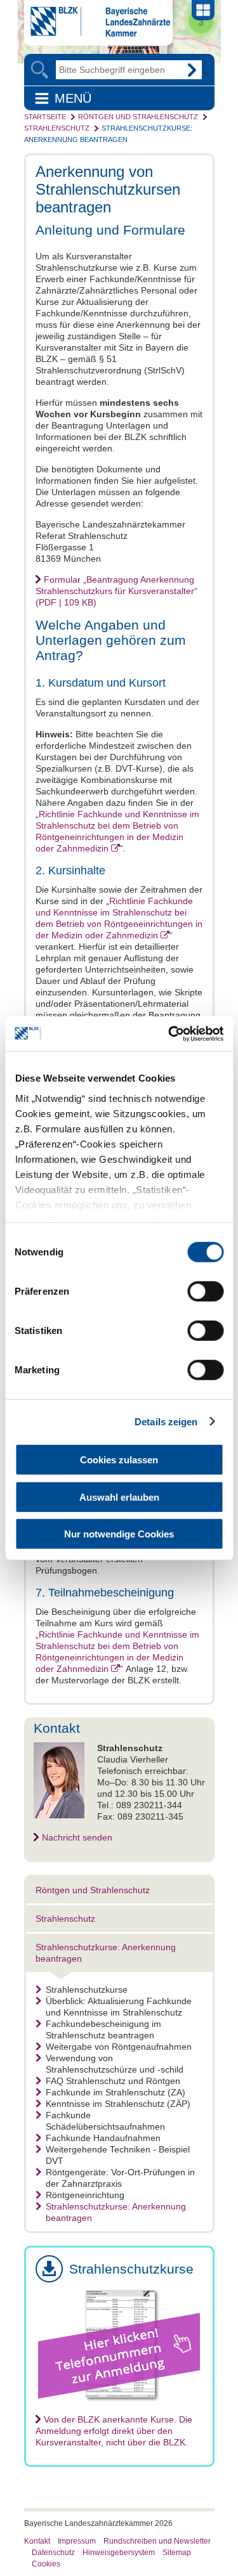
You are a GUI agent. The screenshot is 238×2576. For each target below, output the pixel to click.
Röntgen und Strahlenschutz (138, 117)
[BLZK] (97, 34)
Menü (73, 98)
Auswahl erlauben (119, 1497)
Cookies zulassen (119, 1460)
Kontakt (37, 2541)
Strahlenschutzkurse (87, 1990)
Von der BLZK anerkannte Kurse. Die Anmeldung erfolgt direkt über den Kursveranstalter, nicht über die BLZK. (114, 2431)
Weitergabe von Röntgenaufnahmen (119, 2047)
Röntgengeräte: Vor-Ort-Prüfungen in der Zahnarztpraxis (120, 2178)
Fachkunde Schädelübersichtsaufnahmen (105, 2121)
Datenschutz (53, 2553)
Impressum (77, 2541)
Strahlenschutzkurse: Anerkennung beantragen (116, 2212)
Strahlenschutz (57, 128)
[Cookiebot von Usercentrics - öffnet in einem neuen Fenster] (169, 1033)
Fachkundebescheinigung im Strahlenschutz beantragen (103, 2029)
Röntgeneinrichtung (85, 2195)
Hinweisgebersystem (119, 2553)
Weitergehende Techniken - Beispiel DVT (118, 2155)
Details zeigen (166, 1421)
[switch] (205, 1291)
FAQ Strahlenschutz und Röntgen (113, 2081)
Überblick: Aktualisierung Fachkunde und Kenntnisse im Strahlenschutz (119, 2007)
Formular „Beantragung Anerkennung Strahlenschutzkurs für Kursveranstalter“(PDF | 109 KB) (116, 591)
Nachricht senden (77, 1837)
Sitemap (177, 2553)
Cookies (46, 2564)
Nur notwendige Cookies (119, 1534)
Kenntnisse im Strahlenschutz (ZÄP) (118, 2104)
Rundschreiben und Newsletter (157, 2541)
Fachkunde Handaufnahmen (103, 2138)
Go (192, 70)
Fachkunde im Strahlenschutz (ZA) (116, 2092)
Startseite (45, 117)
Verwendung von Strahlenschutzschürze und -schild (115, 2064)
